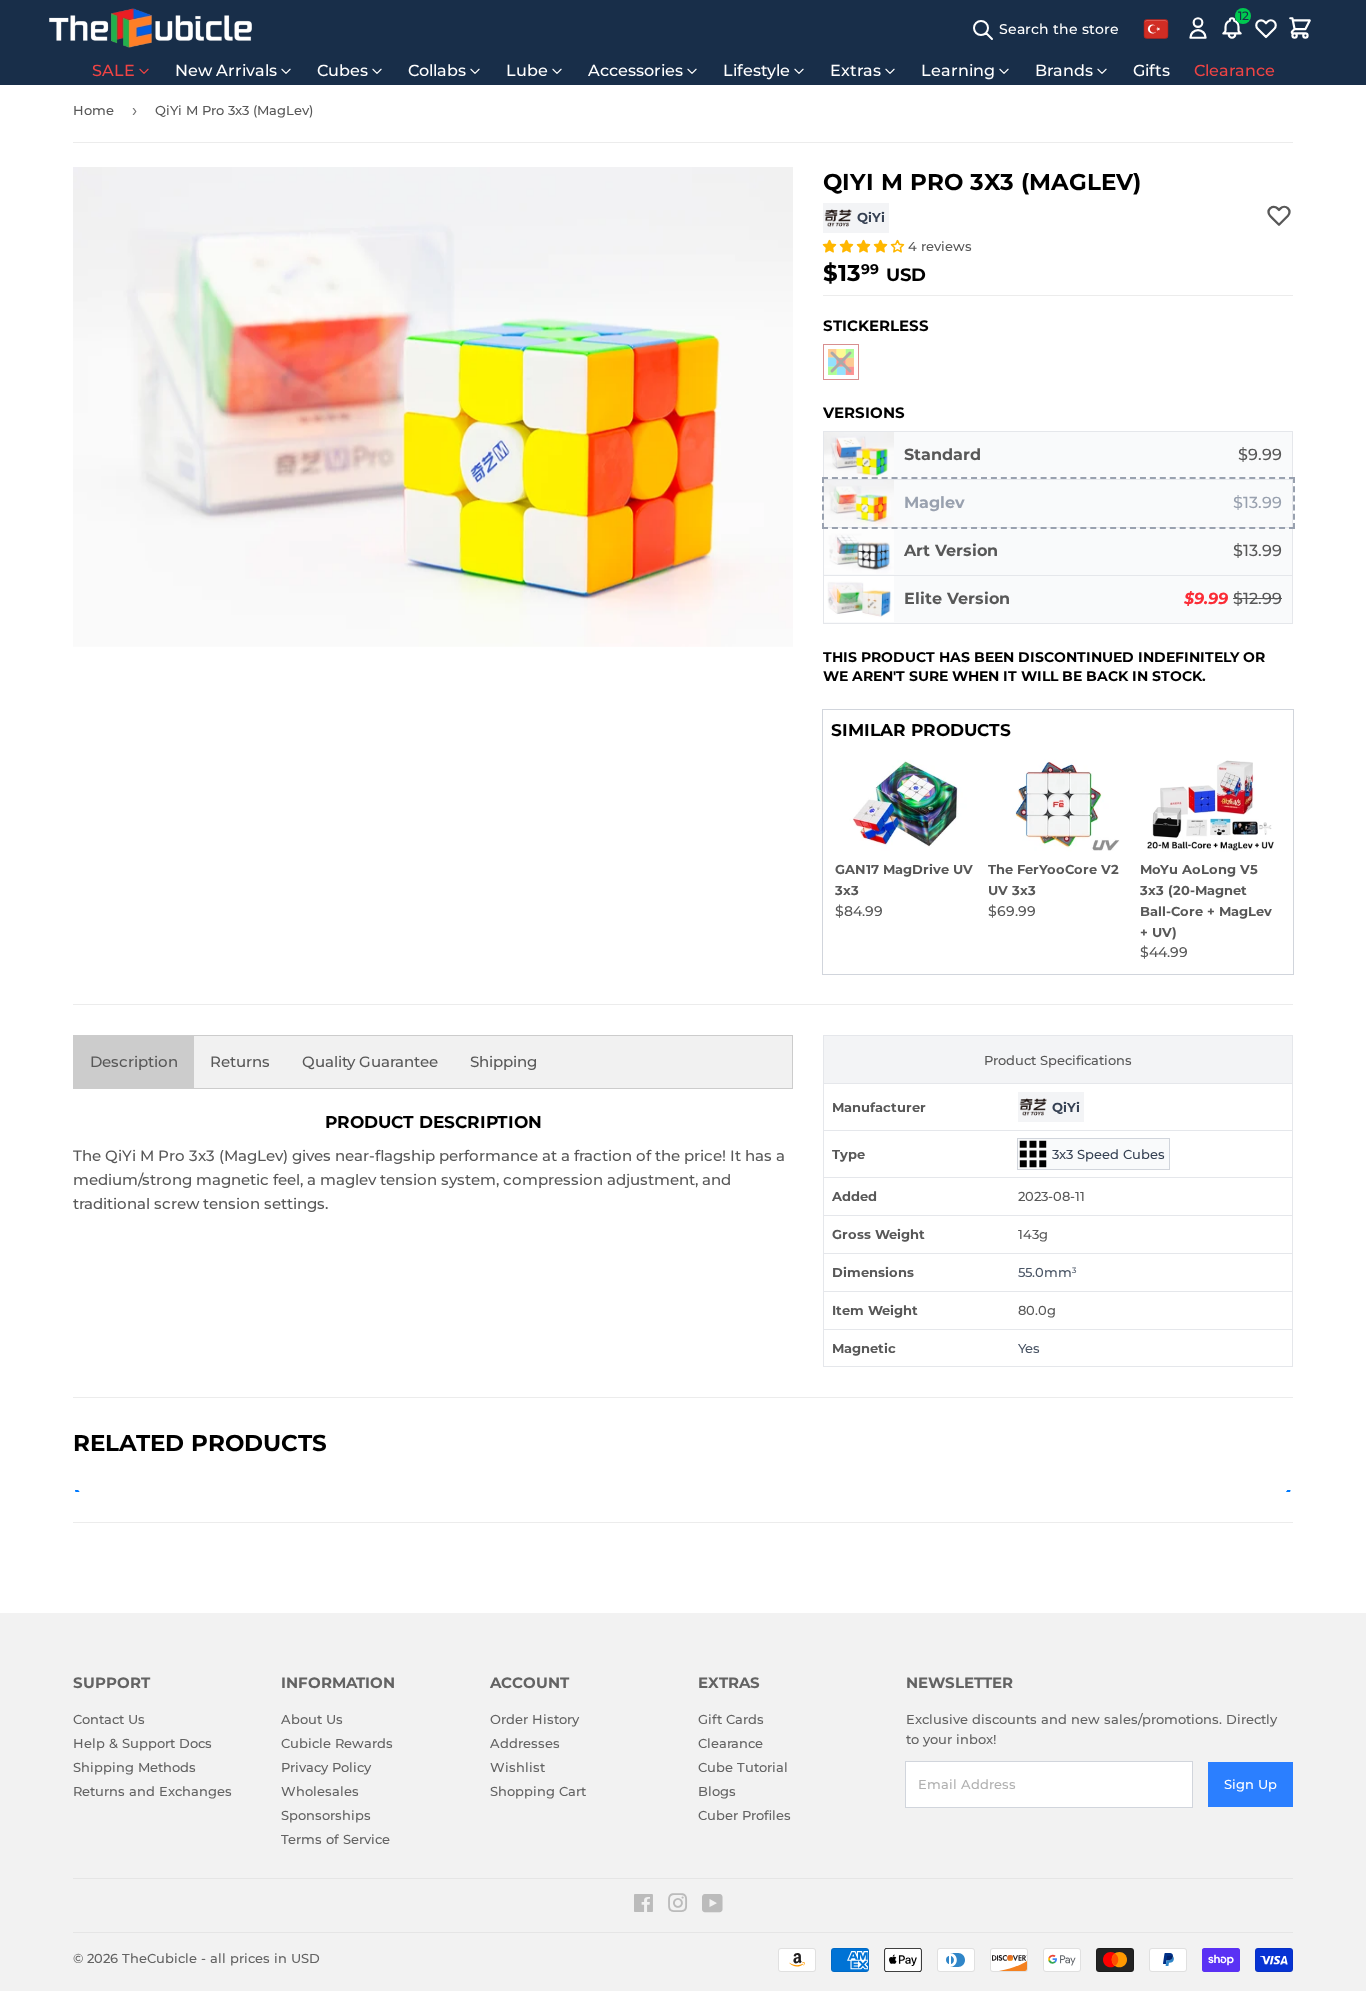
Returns (240, 1061)
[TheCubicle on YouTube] (712, 1906)
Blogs (717, 1791)
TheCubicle (159, 1958)
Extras (855, 70)
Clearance (1234, 70)
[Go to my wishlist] (1266, 28)
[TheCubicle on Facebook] (643, 1906)
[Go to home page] (150, 28)
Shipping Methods (134, 1767)
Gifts (1151, 70)
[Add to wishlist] (1279, 215)
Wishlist (517, 1767)
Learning (958, 70)
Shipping (503, 1061)
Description (134, 1061)
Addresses (525, 1743)
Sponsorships (326, 1815)
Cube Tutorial (743, 1767)
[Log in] (1198, 28)
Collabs (437, 70)
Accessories (635, 70)
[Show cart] (1300, 28)
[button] (865, 246)
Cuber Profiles (744, 1815)
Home (93, 110)
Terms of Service (335, 1839)
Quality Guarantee (370, 1061)
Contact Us (109, 1719)
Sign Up (1250, 1784)
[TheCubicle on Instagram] (678, 1906)
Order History (534, 1719)
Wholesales (320, 1791)
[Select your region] (1156, 28)
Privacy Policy (326, 1767)
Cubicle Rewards (337, 1743)
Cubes (342, 70)
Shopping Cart (538, 1791)
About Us (312, 1719)
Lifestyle (756, 70)
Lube (527, 70)
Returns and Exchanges (152, 1791)
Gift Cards (731, 1719)
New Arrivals (226, 70)
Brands (1064, 70)
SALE (113, 70)
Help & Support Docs (142, 1743)
